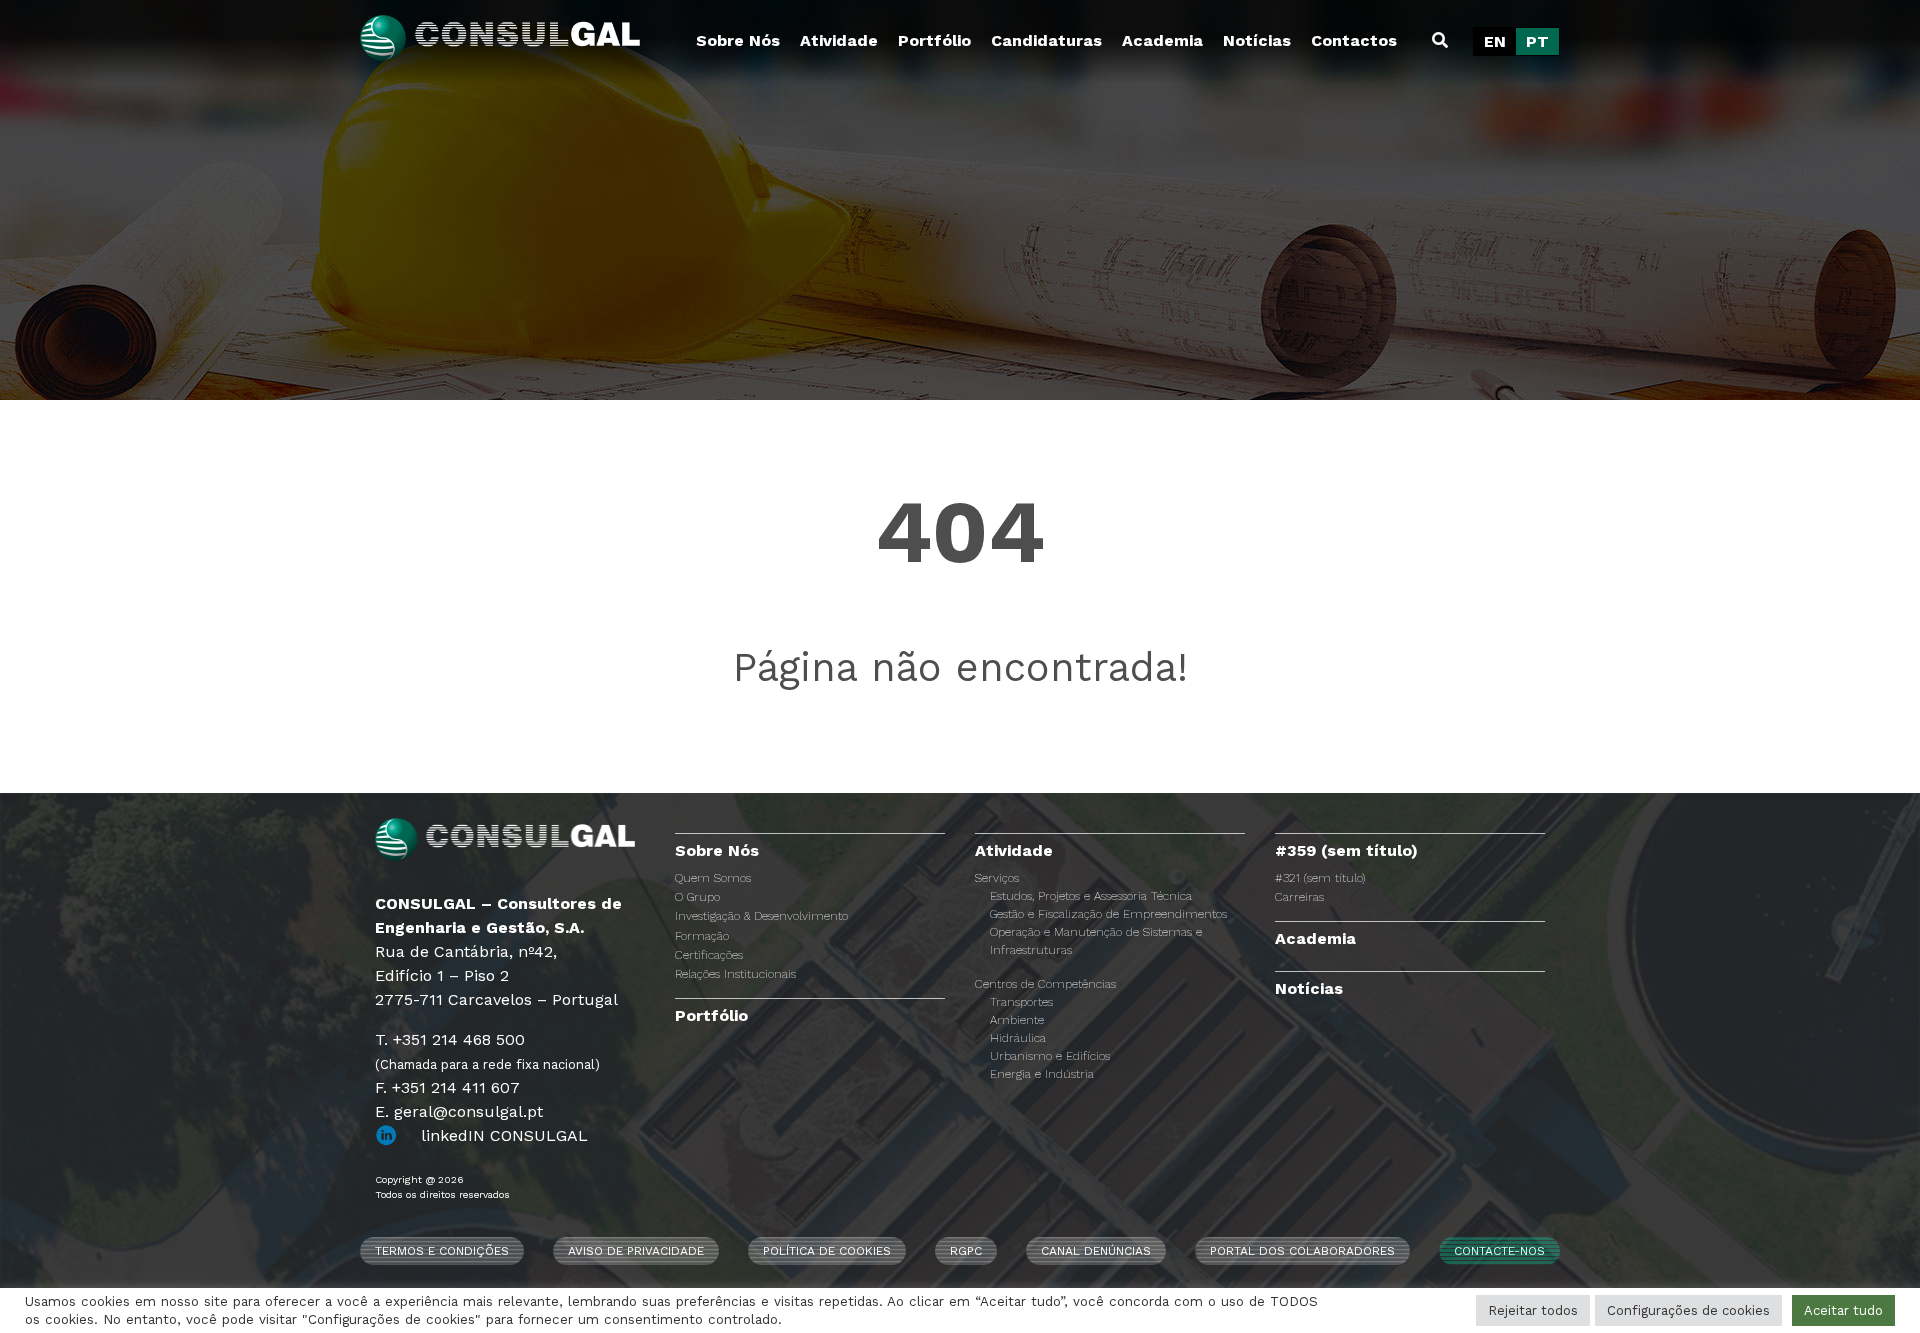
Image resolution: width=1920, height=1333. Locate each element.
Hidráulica (1018, 1038)
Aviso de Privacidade (636, 1251)
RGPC (966, 1251)
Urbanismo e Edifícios (1050, 1056)
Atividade (839, 40)
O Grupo (697, 897)
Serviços (997, 878)
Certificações (709, 955)
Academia (1162, 40)
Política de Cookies (827, 1251)
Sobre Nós (738, 40)
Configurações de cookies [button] (1688, 1310)
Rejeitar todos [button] (1533, 1310)
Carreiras (1299, 897)
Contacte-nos (1499, 1251)
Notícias (1257, 40)
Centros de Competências (1045, 984)
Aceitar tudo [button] (1843, 1310)
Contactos (1354, 40)
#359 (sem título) (1346, 850)
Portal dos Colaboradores (1302, 1251)
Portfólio (934, 40)
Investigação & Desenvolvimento (761, 916)
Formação (702, 936)
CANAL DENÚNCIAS (1096, 1251)
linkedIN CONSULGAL (504, 1135)
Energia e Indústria (1042, 1074)
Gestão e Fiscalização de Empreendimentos (1108, 914)
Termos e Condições (442, 1251)
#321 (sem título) (1320, 878)
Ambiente (1017, 1020)
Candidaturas (1046, 40)
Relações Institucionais (735, 974)
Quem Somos (713, 878)
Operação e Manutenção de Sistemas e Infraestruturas (1096, 941)
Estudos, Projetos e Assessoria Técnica (1091, 896)
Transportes (1021, 1002)
